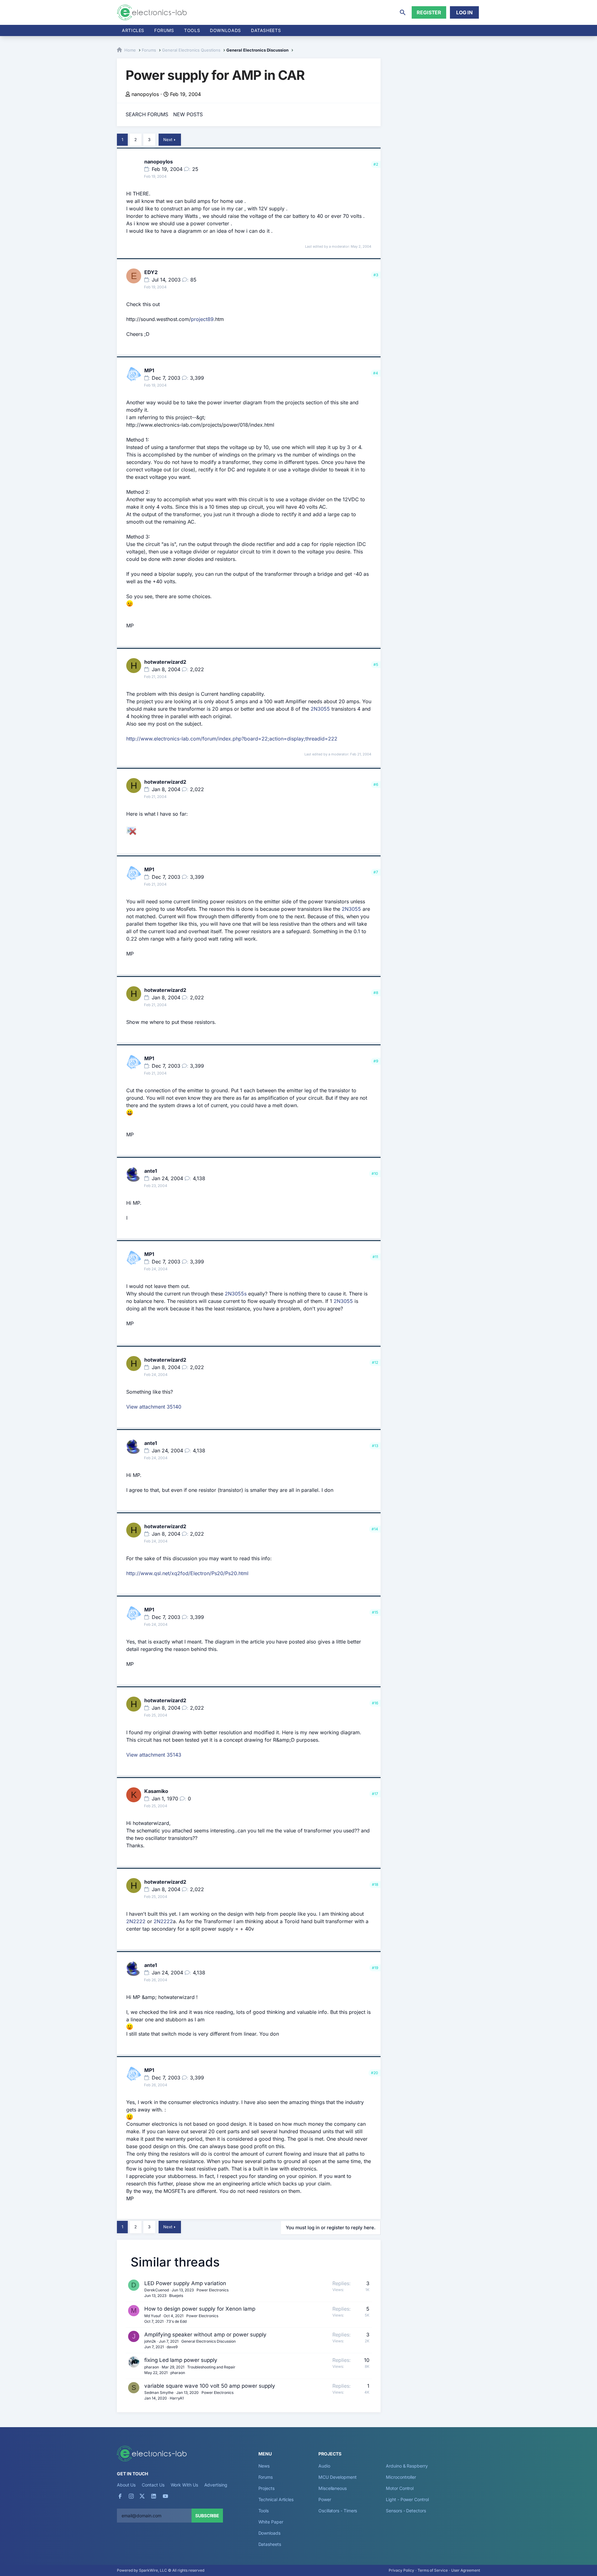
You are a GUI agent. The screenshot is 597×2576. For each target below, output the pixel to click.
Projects (266, 2488)
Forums (164, 30)
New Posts (188, 114)
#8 (376, 993)
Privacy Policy (401, 2570)
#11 (375, 1257)
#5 (376, 665)
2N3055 (320, 709)
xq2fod (180, 1573)
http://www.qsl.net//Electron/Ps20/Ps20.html (187, 1573)
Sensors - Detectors (406, 2511)
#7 (376, 872)
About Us (126, 2485)
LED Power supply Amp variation (185, 2283)
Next (168, 140)
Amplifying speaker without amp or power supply (205, 2335)
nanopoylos (145, 94)
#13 (375, 1446)
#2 (376, 164)
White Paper (271, 2522)
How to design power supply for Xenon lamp (200, 2309)
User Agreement (466, 2570)
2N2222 (136, 1921)
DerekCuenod (157, 2290)
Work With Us (184, 2485)
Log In (464, 12)
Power (325, 2499)
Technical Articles (276, 2499)
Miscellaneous (333, 2488)
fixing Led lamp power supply (181, 2360)
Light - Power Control (407, 2499)
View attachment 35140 (154, 1407)
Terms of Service (433, 2570)
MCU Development (338, 2477)
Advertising (216, 2485)
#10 (375, 1173)
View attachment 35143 (154, 1755)
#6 (376, 784)
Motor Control (400, 2488)
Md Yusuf (153, 2316)
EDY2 (151, 272)
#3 (376, 275)
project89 (202, 319)
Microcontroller (401, 2477)
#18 (375, 1884)
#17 (375, 1794)
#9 (376, 1061)
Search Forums (147, 114)
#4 (376, 373)
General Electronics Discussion (208, 2341)
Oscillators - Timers (338, 2511)
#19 (375, 1968)
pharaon (152, 2367)
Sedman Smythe (159, 2393)
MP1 (149, 370)
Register (429, 12)
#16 (375, 1703)
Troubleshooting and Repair (211, 2367)
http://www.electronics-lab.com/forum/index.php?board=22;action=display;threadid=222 (232, 739)
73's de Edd (176, 2321)
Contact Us (153, 2485)
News (264, 2466)
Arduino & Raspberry (407, 2466)
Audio (324, 2466)
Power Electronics (213, 2290)
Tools (192, 30)
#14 (375, 1529)
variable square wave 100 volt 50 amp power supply (210, 2386)
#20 (375, 2073)
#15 (375, 1612)
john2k (150, 2341)
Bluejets (176, 2296)
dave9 (172, 2347)
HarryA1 (177, 2398)
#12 (375, 1362)
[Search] (403, 12)
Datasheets (266, 30)
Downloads (269, 2533)
